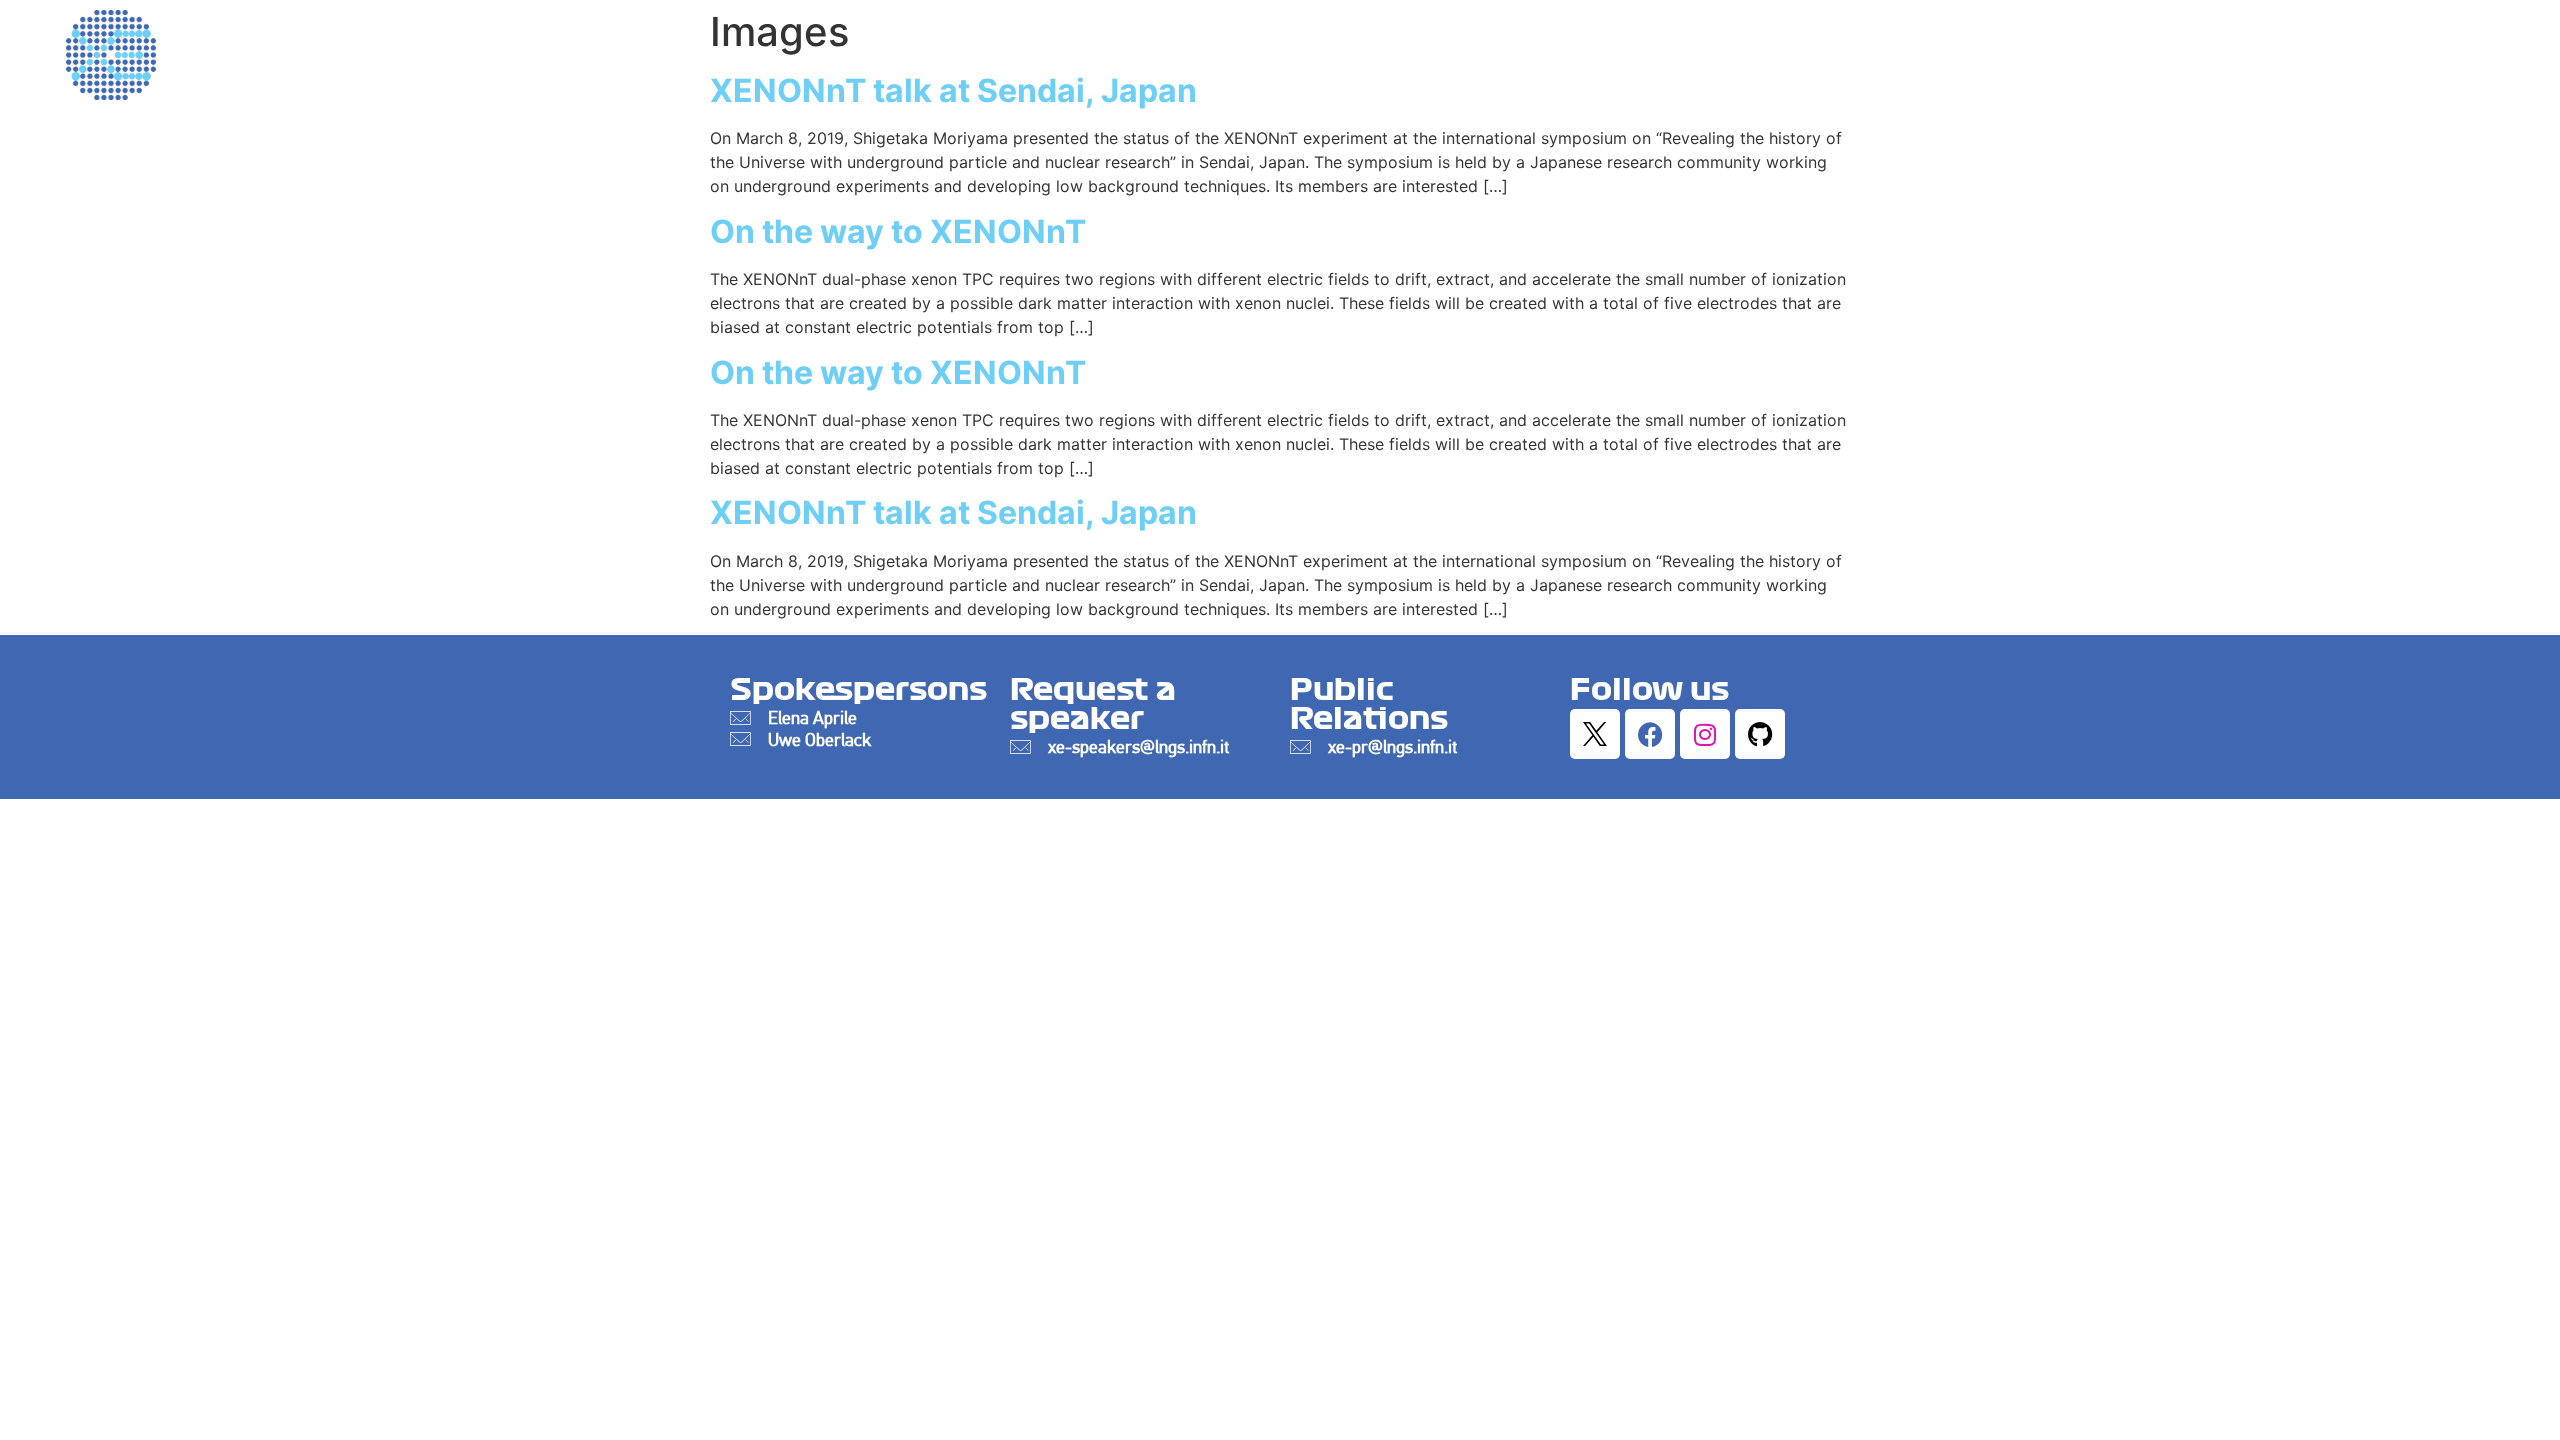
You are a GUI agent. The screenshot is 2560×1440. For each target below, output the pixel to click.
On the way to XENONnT (898, 231)
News (2374, 50)
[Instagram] (1705, 734)
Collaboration (1996, 50)
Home (1533, 50)
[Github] (1760, 734)
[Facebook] (1650, 734)
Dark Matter (1657, 50)
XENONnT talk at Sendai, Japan (953, 512)
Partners (2480, 50)
